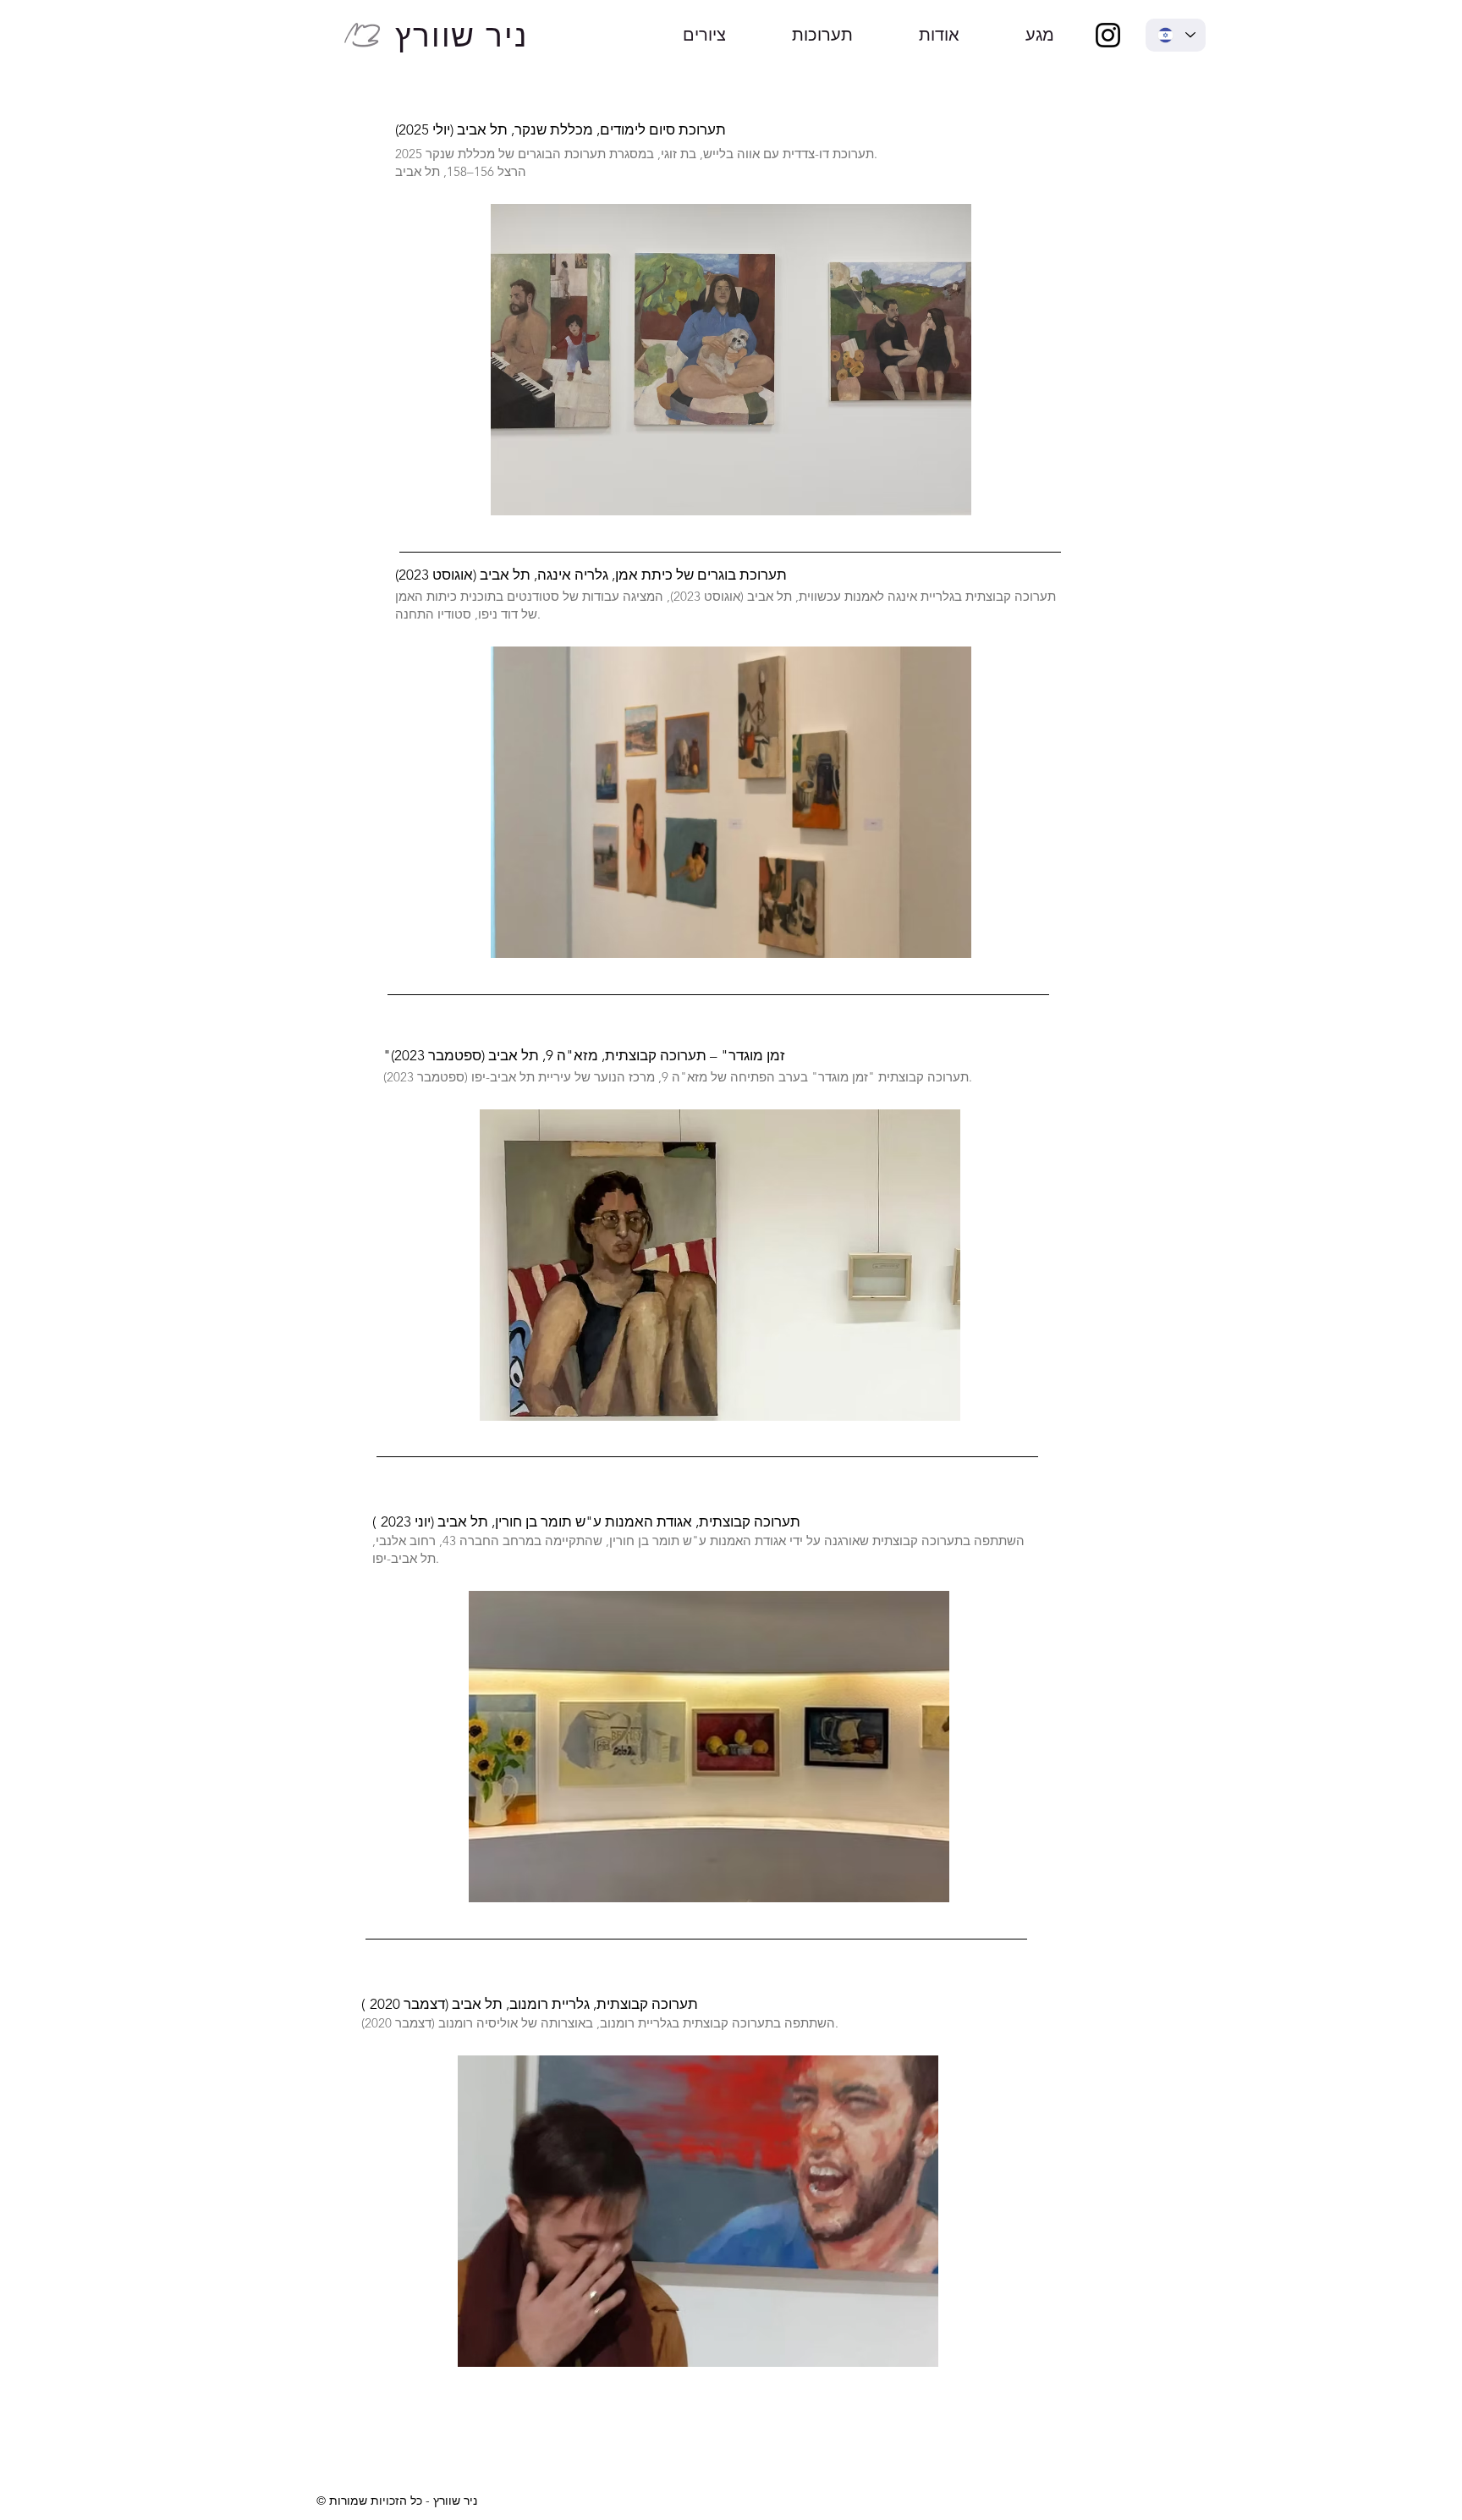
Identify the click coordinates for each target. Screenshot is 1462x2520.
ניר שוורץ (462, 36)
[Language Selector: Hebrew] (1176, 35)
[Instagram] (1108, 35)
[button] (731, 360)
